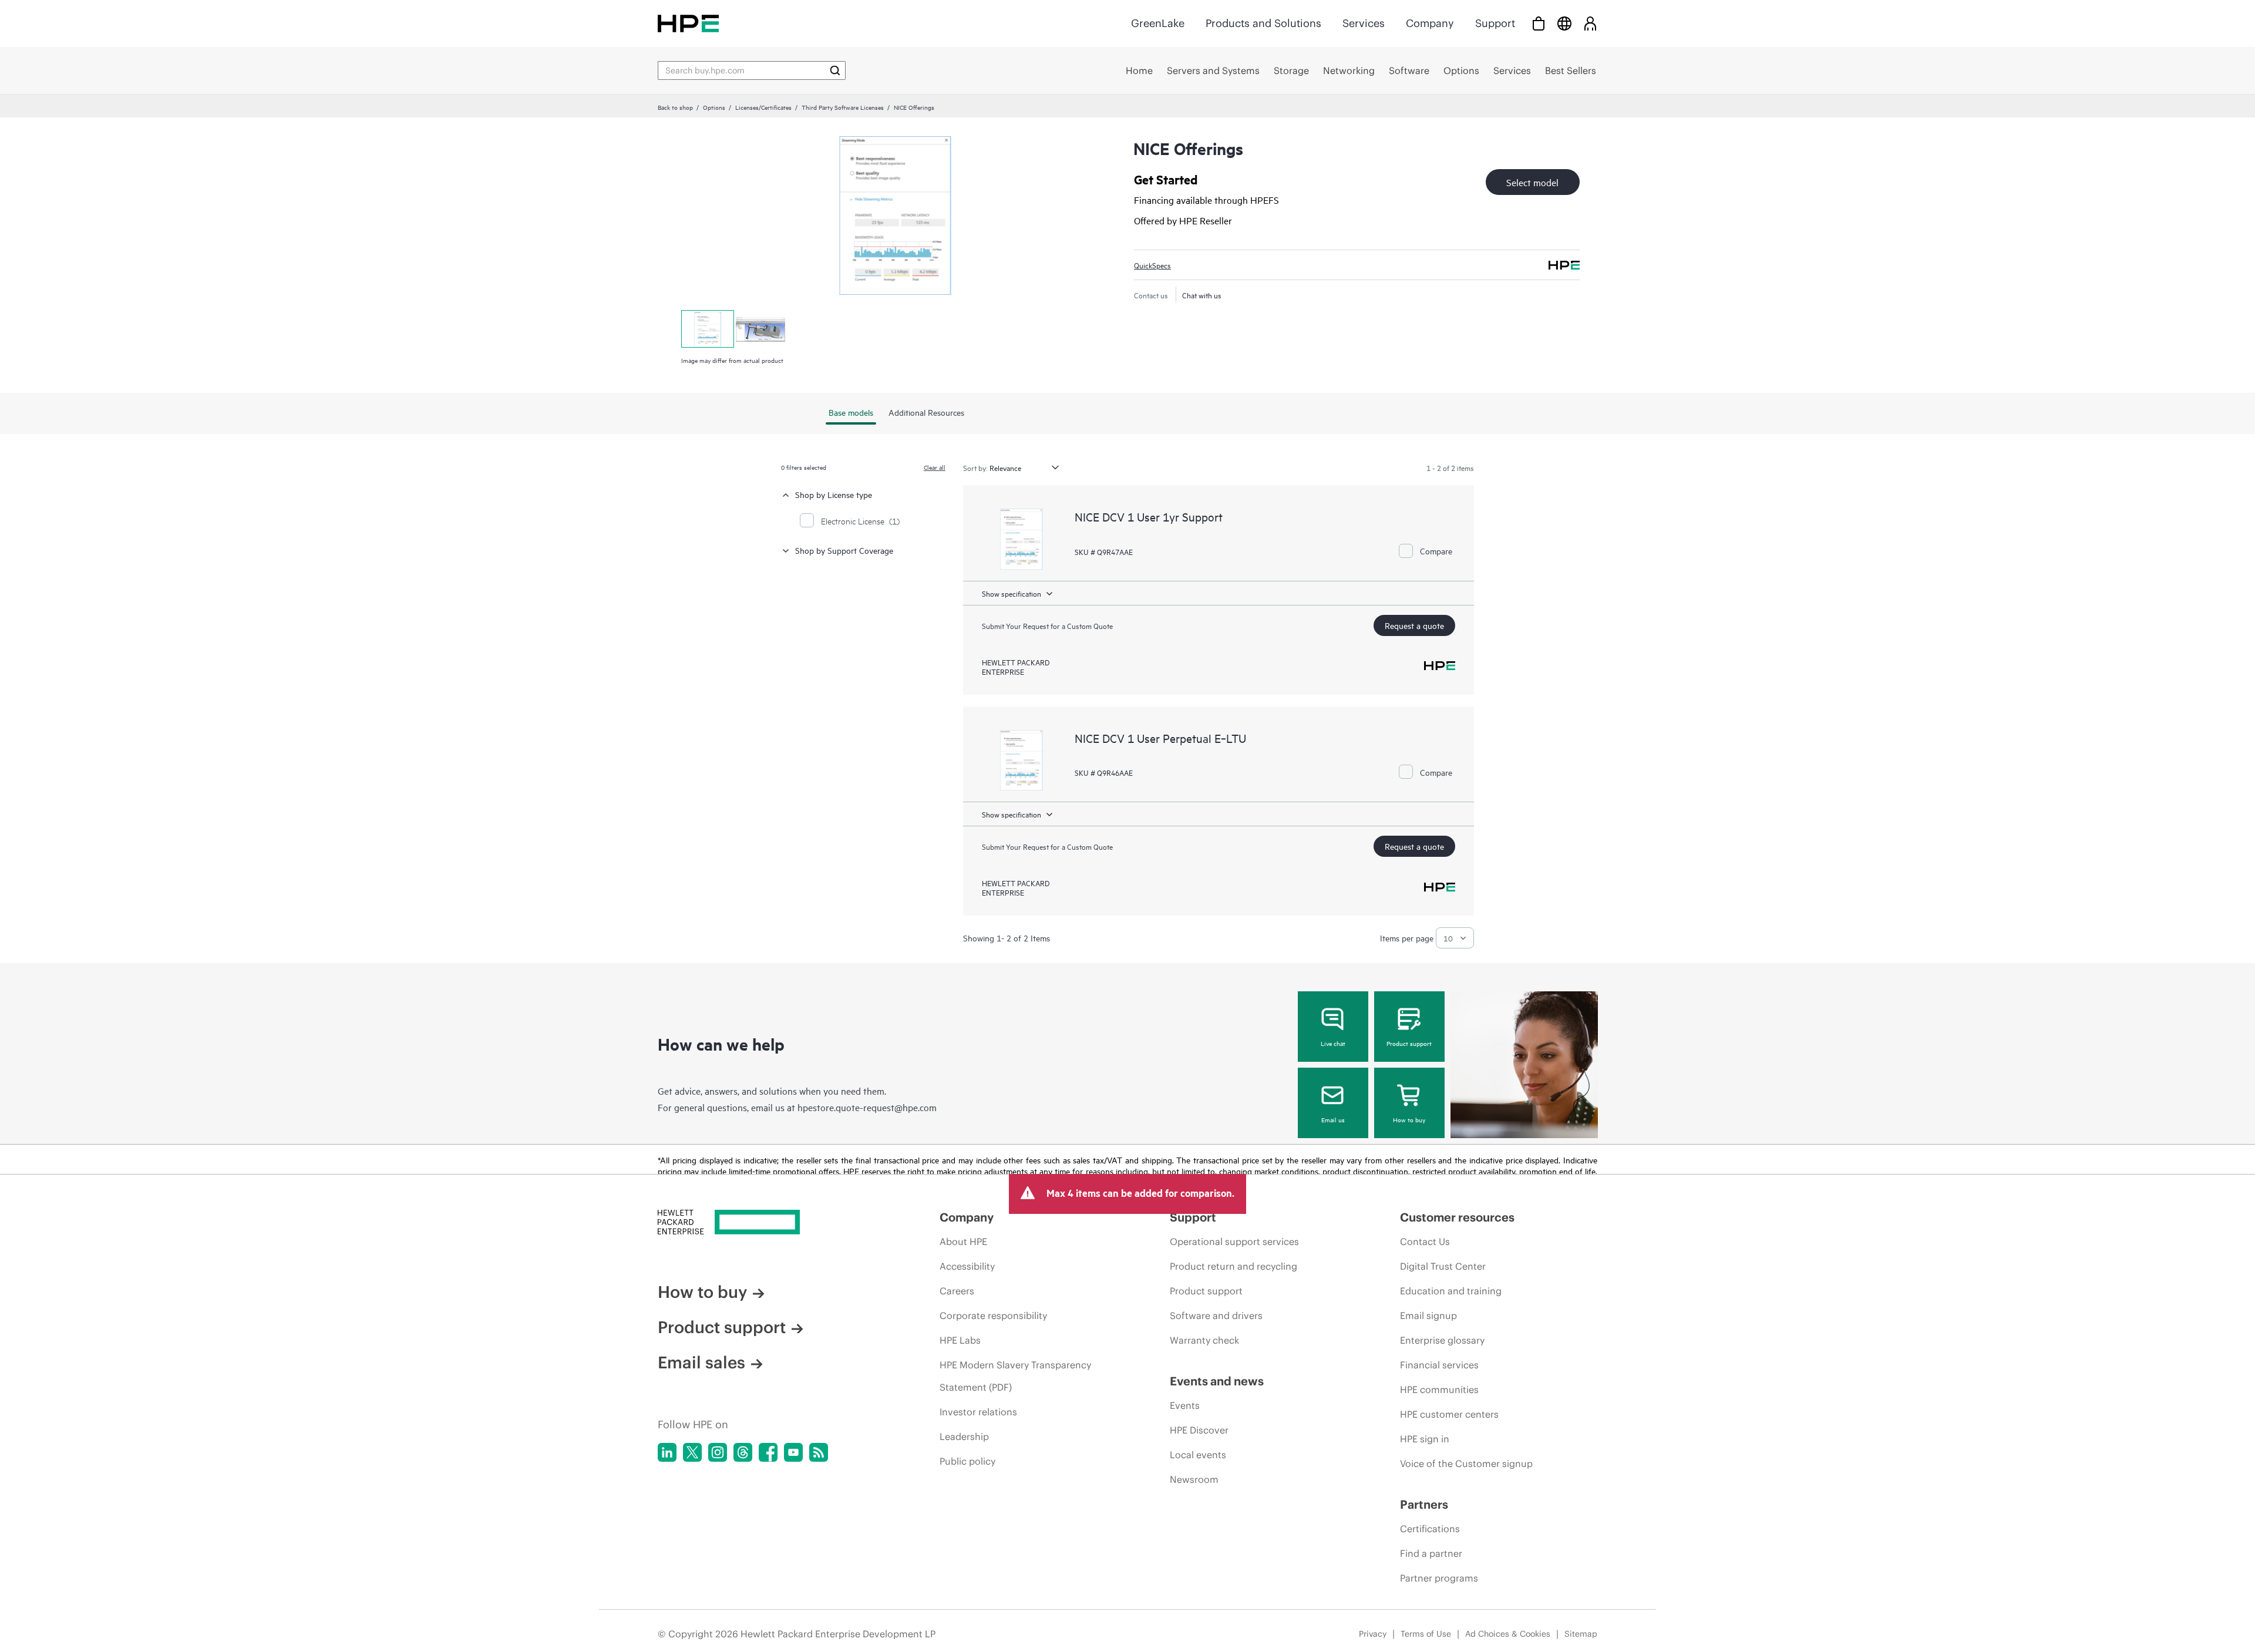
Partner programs (1439, 1578)
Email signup (1428, 1315)
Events (1185, 1405)
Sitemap (1581, 1634)
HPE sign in (1425, 1439)
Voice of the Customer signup (1466, 1463)
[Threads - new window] (743, 1452)
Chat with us (1202, 295)
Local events (1198, 1455)
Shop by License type (834, 494)
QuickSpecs (1152, 265)
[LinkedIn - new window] (667, 1452)
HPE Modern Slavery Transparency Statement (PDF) (1015, 1376)
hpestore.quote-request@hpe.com (867, 1107)
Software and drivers (1216, 1315)
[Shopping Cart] (1539, 23)
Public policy (967, 1461)
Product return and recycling (1233, 1266)
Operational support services (1234, 1241)
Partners (1424, 1504)
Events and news (1217, 1381)
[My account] (1590, 23)
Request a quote (1414, 625)
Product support (1409, 1043)
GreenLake (1158, 23)
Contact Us (1425, 1241)
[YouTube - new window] (793, 1452)
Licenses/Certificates (763, 107)
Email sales (701, 1362)
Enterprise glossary (1442, 1340)
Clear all (935, 467)
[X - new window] (692, 1452)
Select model (1532, 182)
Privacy (1373, 1634)
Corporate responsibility (993, 1315)
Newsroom (1194, 1479)
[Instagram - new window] (718, 1452)
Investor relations (978, 1412)
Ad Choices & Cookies (1508, 1634)
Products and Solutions (1263, 23)
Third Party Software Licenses (843, 107)
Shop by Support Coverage (844, 550)
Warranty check (1204, 1340)
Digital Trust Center (1443, 1266)
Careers (957, 1291)
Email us (1333, 1119)
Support (1495, 23)
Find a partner (1431, 1553)
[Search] (835, 70)
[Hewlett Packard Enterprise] (688, 23)
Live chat (1333, 1043)
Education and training (1451, 1291)
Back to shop (675, 107)
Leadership (964, 1436)
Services (1364, 23)
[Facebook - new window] (768, 1452)
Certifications (1430, 1529)
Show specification (1012, 593)
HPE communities (1439, 1389)
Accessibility (967, 1266)
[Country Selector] (1564, 23)
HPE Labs (960, 1340)
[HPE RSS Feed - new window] (819, 1452)
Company (1430, 23)
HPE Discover (1199, 1430)
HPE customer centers (1449, 1414)
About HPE (963, 1241)
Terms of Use (1426, 1634)
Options (714, 107)
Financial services (1439, 1365)
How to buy (1409, 1119)
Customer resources (1457, 1217)
